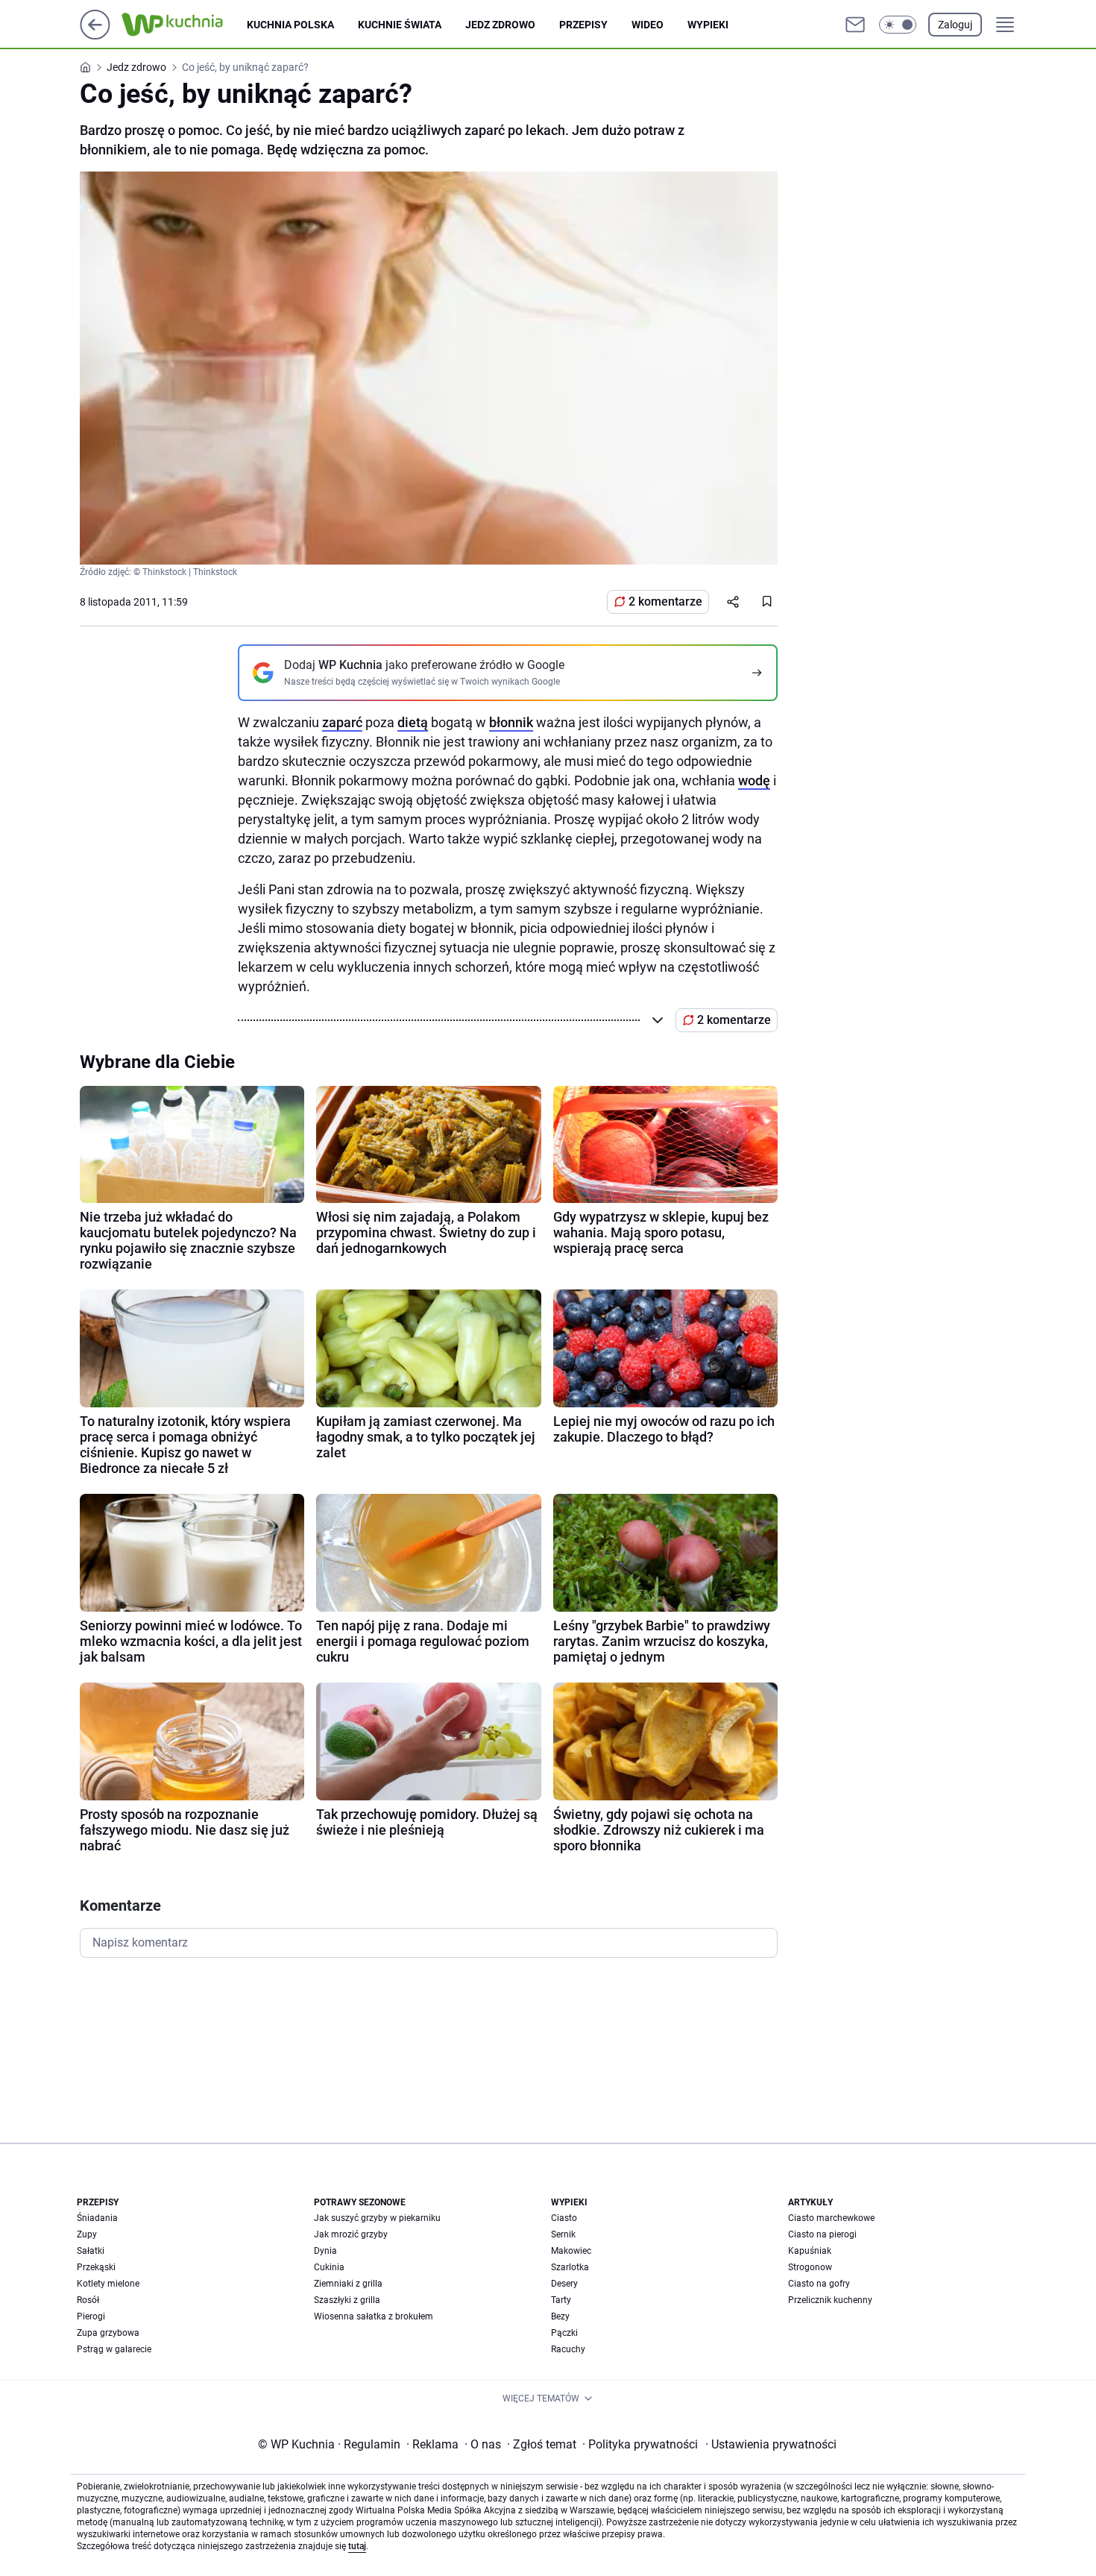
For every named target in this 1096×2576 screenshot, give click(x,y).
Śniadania (97, 2218)
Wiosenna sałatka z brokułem (374, 2316)
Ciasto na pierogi (822, 2234)
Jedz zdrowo (500, 25)
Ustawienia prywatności (771, 2444)
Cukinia (329, 2267)
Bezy (560, 2316)
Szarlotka (570, 2267)
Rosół (88, 2300)
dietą (413, 722)
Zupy (87, 2234)
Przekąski (96, 2267)
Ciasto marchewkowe (831, 2218)
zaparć (342, 722)
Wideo (648, 25)
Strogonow (810, 2267)
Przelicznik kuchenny (830, 2300)
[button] (898, 25)
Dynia (325, 2251)
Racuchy (568, 2349)
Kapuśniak (810, 2251)
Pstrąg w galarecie (114, 2349)
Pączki (564, 2333)
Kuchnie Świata (400, 25)
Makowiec (571, 2251)
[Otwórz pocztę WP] (855, 25)
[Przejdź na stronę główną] (95, 35)
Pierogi (91, 2316)
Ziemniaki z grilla (348, 2284)
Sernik (563, 2234)
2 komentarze (665, 601)
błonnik (511, 722)
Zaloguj (955, 25)
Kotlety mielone (108, 2284)
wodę (754, 780)
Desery (564, 2284)
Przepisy (583, 25)
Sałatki (91, 2251)
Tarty (561, 2300)
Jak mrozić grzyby (351, 2234)
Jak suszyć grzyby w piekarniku (377, 2218)
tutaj (357, 2546)
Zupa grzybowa (108, 2333)
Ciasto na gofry (819, 2284)
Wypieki (708, 25)
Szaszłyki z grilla (347, 2300)
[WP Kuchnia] (184, 25)
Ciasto (564, 2218)
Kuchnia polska (290, 25)
